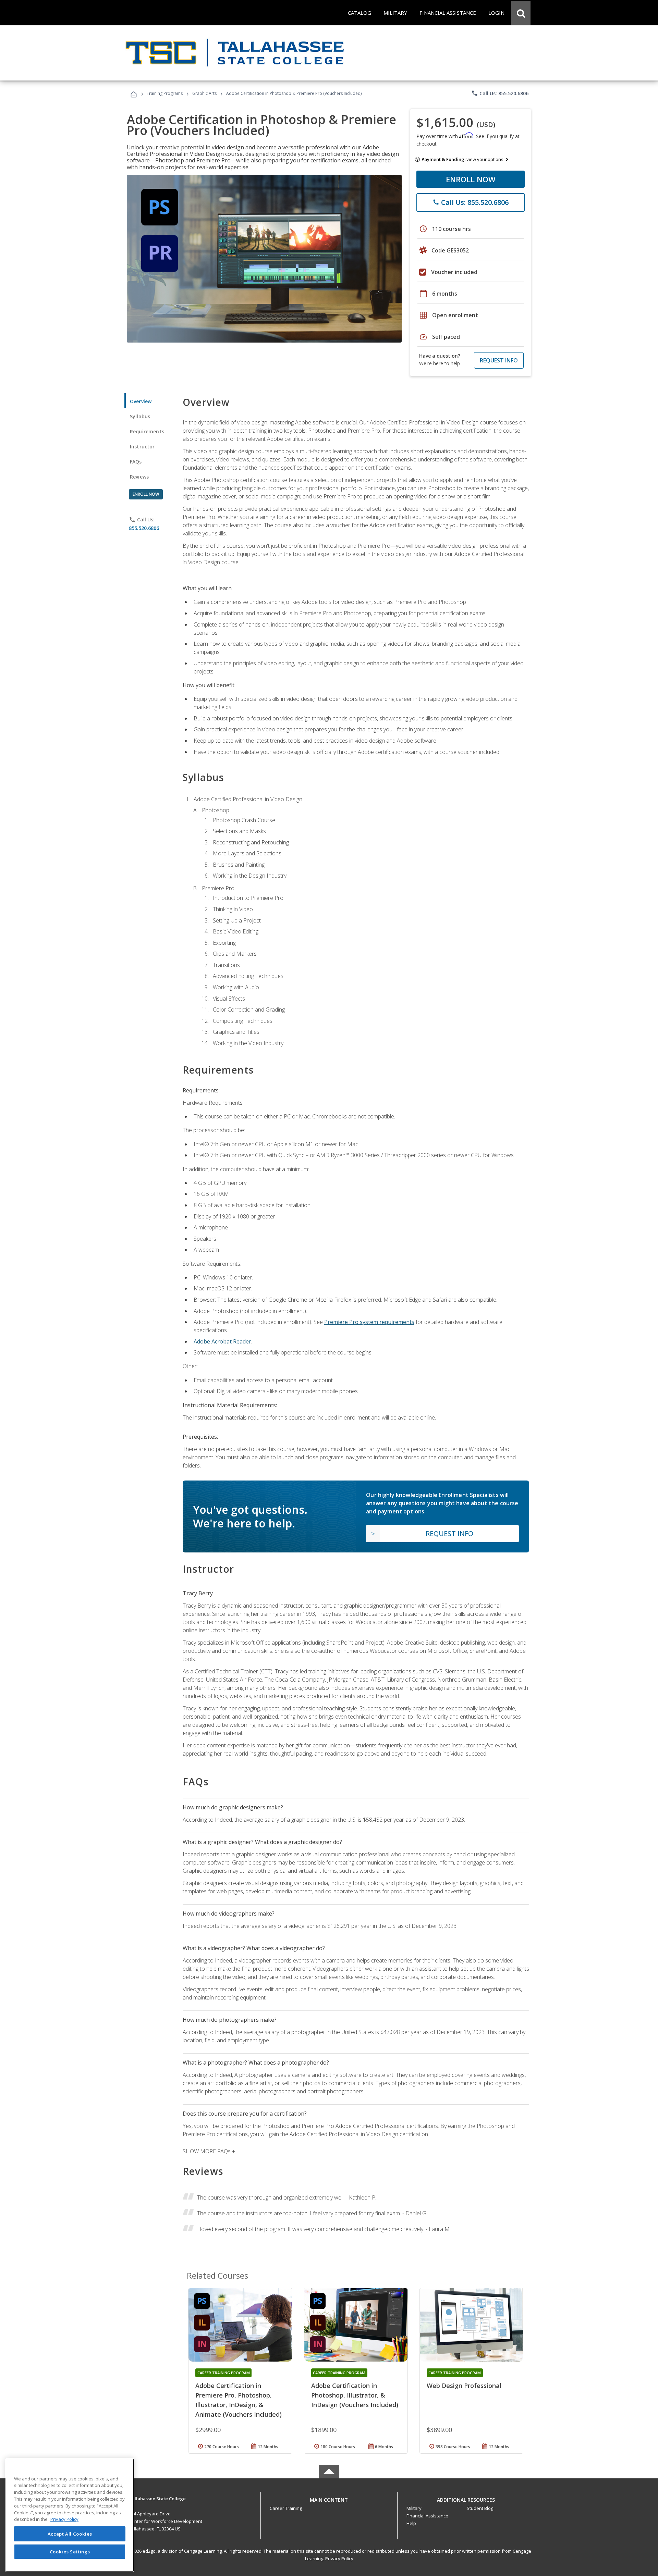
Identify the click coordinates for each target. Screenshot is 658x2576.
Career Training (286, 2508)
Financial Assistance (427, 2516)
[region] (70, 2515)
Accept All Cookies (70, 2534)
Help (411, 2523)
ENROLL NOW (471, 179)
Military (414, 2508)
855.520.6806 (144, 528)
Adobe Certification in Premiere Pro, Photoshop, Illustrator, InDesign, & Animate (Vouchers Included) (239, 2400)
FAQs (136, 462)
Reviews (139, 477)
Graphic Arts (204, 93)
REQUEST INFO (499, 360)
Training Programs (165, 93)
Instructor (142, 447)
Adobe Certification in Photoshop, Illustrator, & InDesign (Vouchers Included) (355, 2395)
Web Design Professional (464, 2386)
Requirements (147, 431)
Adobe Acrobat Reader (222, 1341)
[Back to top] (329, 2498)
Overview (141, 401)
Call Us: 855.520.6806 (500, 93)
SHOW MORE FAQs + (209, 2151)
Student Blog (480, 2508)
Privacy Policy (339, 2559)
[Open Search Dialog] (521, 13)
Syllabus (140, 416)
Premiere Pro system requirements (369, 1322)
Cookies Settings (70, 2551)
